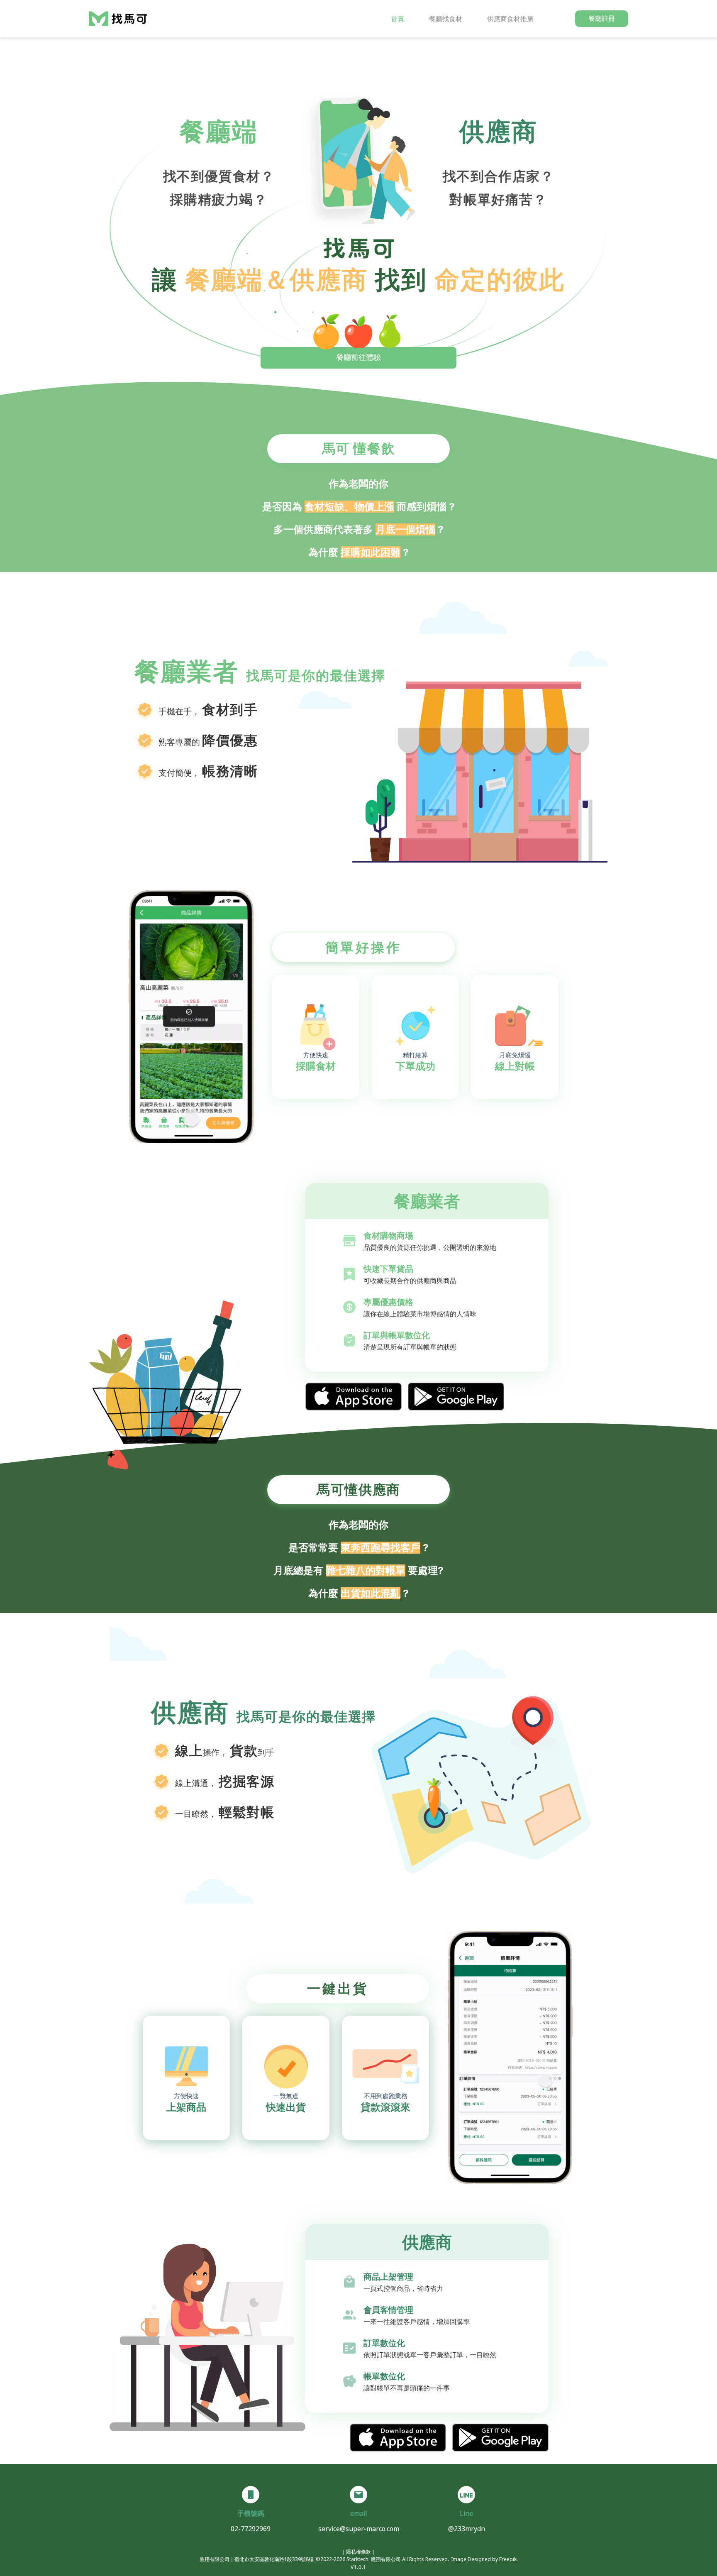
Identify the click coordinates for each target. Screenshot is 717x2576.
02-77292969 (251, 2529)
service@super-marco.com (359, 2529)
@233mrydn (467, 2529)
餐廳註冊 (602, 18)
